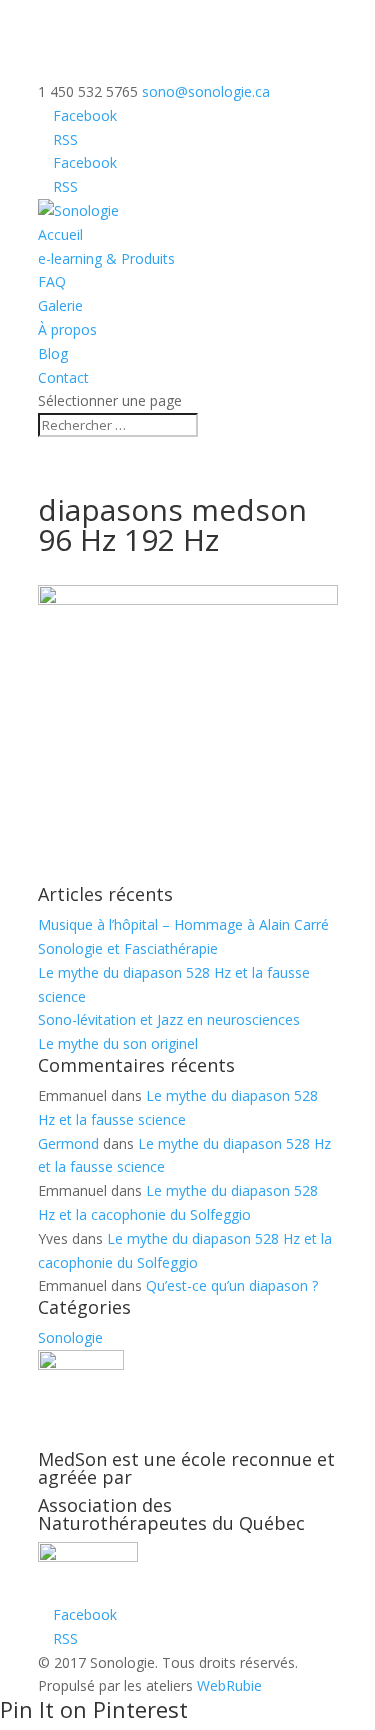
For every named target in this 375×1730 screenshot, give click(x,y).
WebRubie (229, 1685)
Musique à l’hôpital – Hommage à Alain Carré (183, 924)
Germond (68, 1143)
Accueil (60, 234)
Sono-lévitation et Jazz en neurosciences (169, 1019)
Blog (53, 353)
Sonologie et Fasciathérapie (128, 948)
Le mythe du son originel (118, 1043)
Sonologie (70, 1337)
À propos (67, 329)
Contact (63, 377)
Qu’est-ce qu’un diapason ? (232, 1285)
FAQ (52, 281)
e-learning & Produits (106, 258)
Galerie (60, 305)
